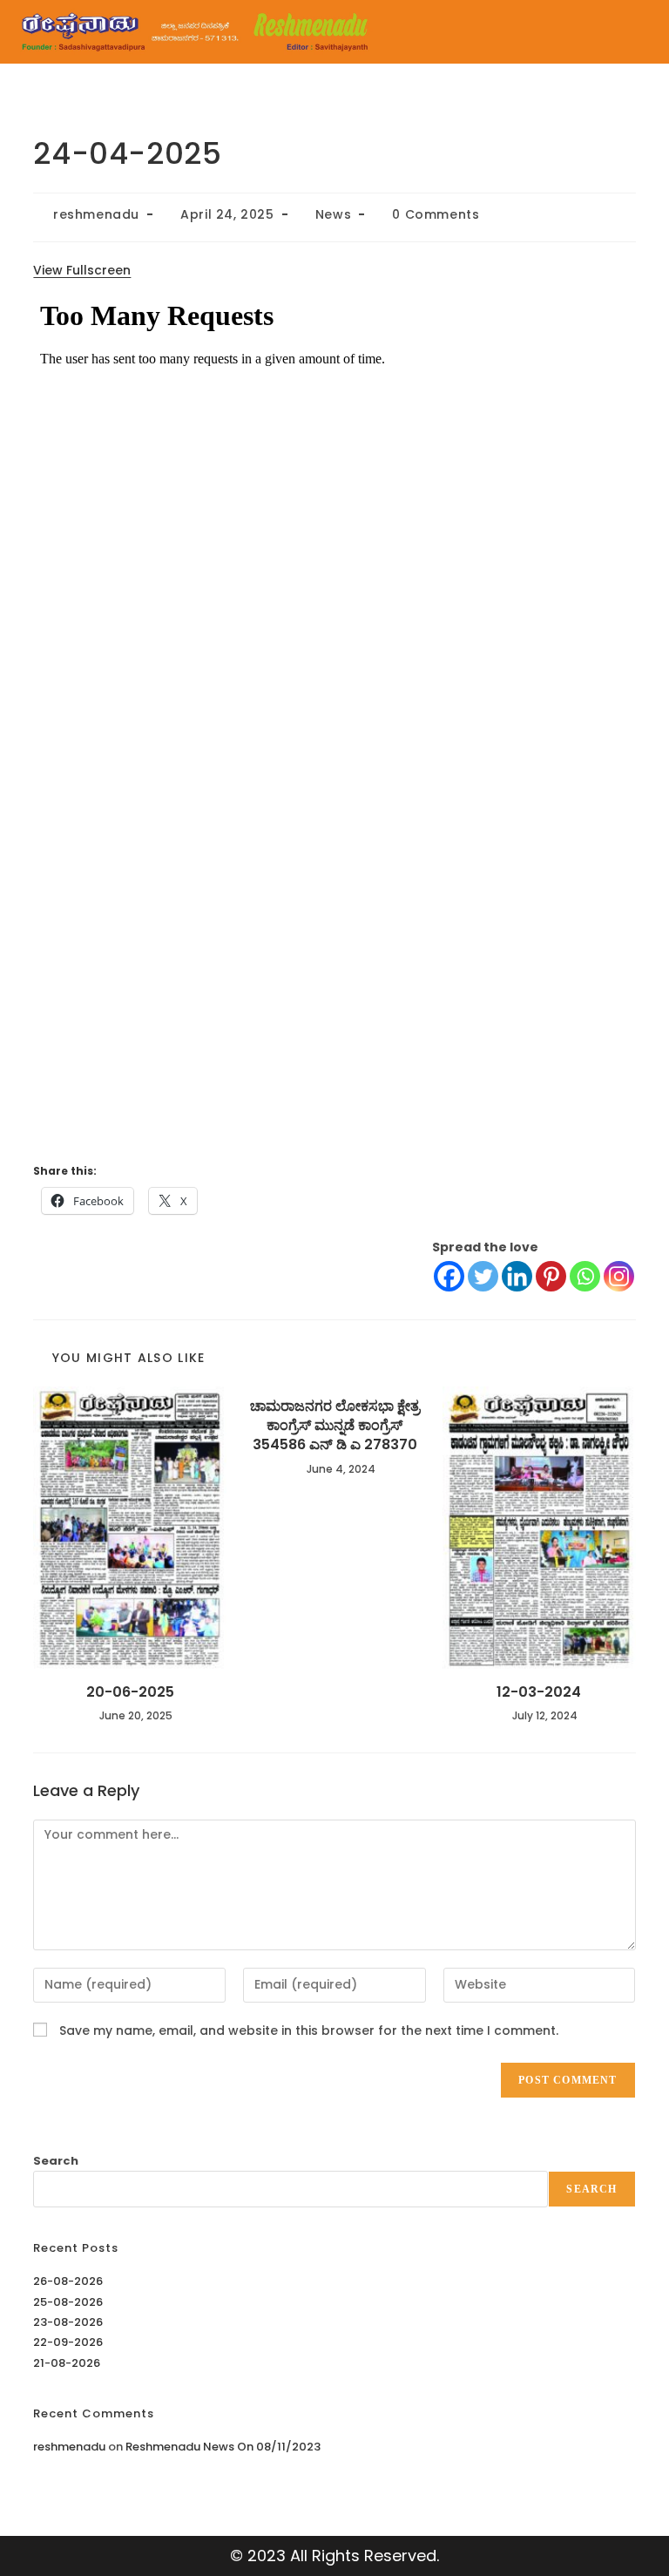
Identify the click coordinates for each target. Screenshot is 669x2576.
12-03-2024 (539, 1692)
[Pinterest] (551, 1276)
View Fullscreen (82, 270)
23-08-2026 (68, 2322)
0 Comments (436, 214)
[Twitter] (483, 1276)
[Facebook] (449, 1276)
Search (56, 2161)
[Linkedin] (517, 1276)
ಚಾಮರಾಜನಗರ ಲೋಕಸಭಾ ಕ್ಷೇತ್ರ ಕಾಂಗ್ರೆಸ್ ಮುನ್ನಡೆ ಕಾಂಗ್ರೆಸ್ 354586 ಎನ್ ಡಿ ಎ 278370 (335, 1426)
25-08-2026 (68, 2302)
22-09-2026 (68, 2342)
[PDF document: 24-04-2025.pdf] (334, 717)
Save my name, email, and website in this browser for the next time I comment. (309, 2030)
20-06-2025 (130, 1692)
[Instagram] (619, 1276)
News (333, 214)
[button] (529, 32)
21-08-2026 (67, 2363)
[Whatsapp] (585, 1276)
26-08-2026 (68, 2281)
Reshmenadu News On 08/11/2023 (223, 2447)
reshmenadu (96, 214)
